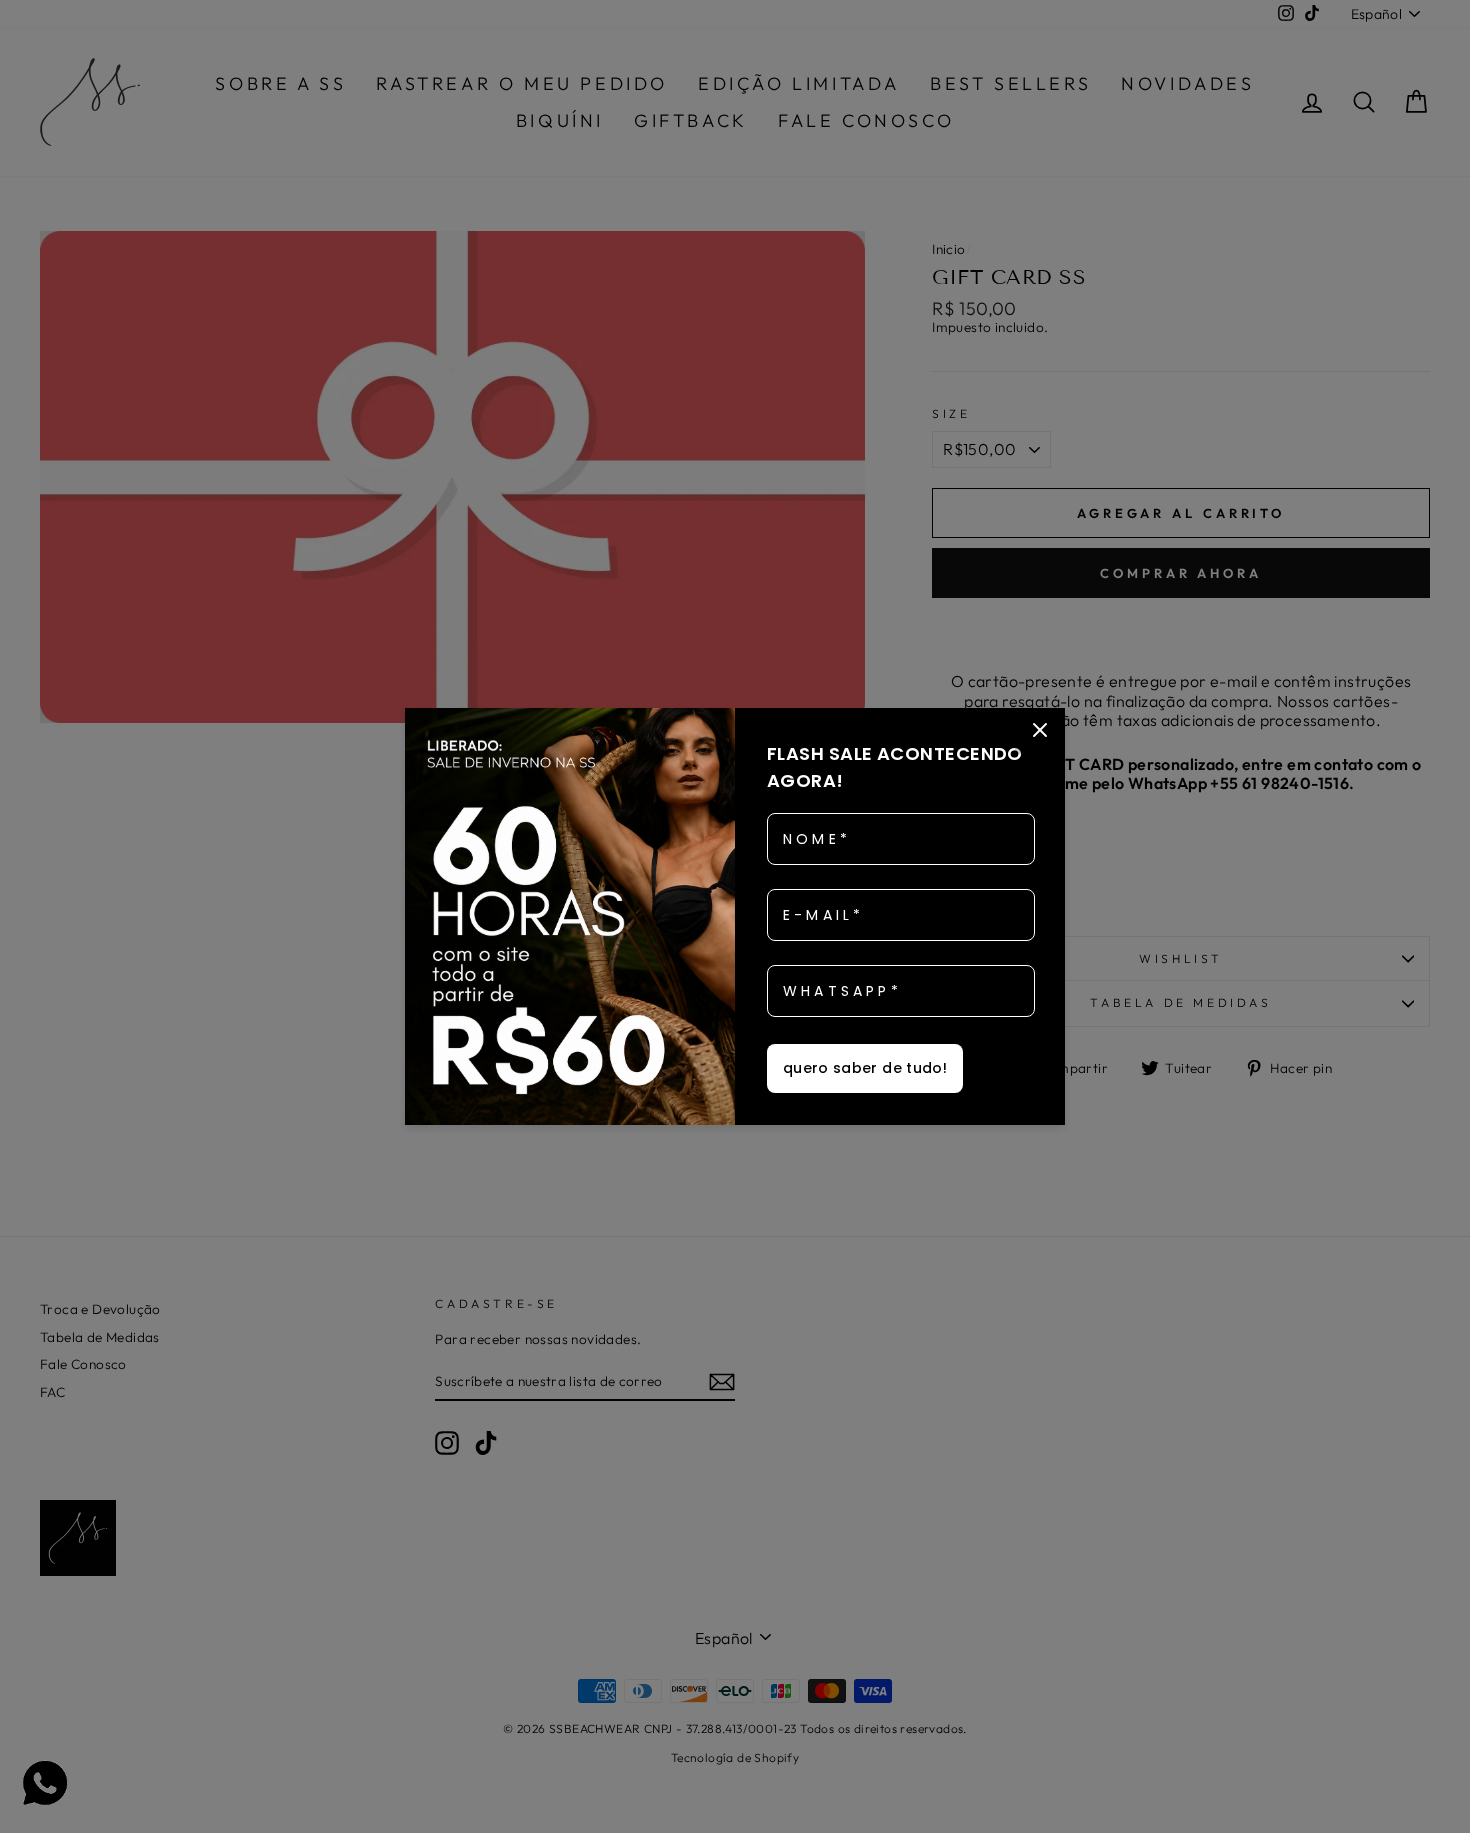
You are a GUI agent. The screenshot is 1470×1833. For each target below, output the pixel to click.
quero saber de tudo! (865, 1068)
